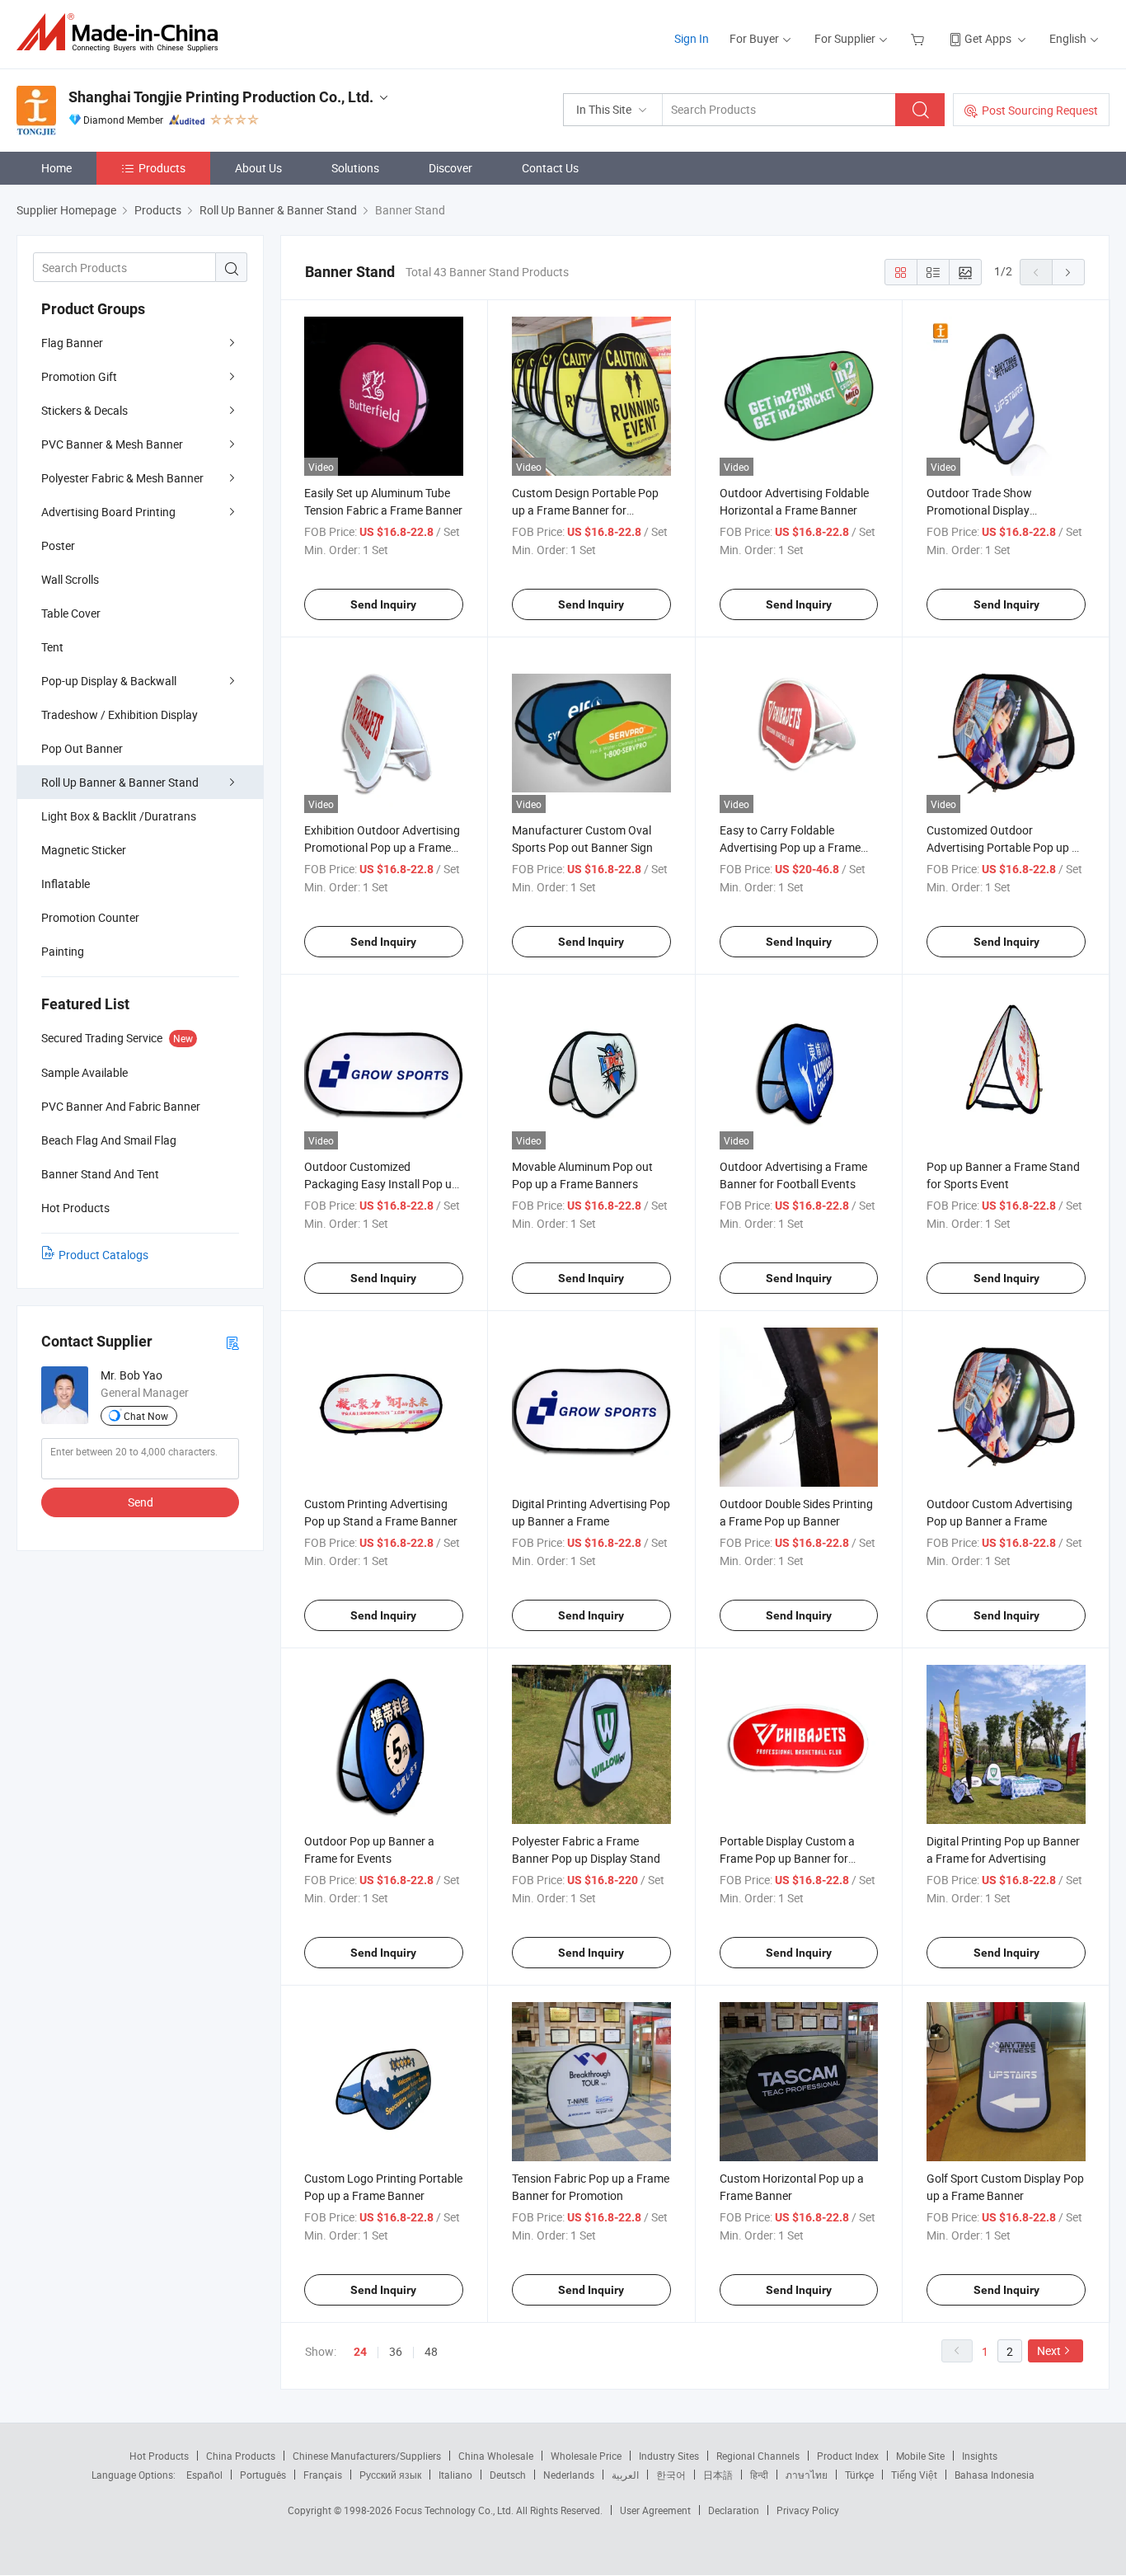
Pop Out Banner (82, 748)
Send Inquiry (383, 604)
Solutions (355, 168)
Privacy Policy (808, 2510)
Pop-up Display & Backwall (109, 681)
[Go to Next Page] (1068, 272)
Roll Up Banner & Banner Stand (120, 782)
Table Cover (71, 613)
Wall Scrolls (70, 579)
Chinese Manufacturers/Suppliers (367, 2456)
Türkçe (859, 2475)
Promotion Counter (90, 917)
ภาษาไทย (807, 2475)
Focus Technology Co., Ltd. (455, 2510)
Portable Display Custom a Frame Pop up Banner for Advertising (787, 1858)
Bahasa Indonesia (995, 2475)
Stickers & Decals (84, 410)
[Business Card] (232, 1342)
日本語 (718, 2475)
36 (396, 2351)
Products (162, 168)
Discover (450, 168)
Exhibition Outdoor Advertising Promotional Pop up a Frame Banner (382, 847)
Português (263, 2475)
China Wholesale (496, 2456)
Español (204, 2475)
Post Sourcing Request (1040, 110)
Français (323, 2475)
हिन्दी (759, 2475)
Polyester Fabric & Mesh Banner (122, 478)
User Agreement (655, 2510)
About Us (258, 168)
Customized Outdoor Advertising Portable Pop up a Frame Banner (1002, 847)
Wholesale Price (586, 2456)
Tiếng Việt (914, 2475)
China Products (241, 2456)
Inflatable (66, 884)
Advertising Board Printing (108, 512)
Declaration (734, 2510)
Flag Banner (72, 343)
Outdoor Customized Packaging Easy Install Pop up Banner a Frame (381, 1184)
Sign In (692, 38)
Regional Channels (758, 2456)
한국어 (671, 2475)
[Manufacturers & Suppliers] (122, 33)
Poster (58, 545)
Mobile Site (920, 2456)
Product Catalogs (103, 1255)
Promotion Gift (79, 376)
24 (360, 2352)
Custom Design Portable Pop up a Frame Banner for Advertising (585, 510)
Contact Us (550, 168)
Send (141, 1502)
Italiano (455, 2475)
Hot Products (159, 2456)
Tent (52, 647)
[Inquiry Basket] (920, 38)
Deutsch (508, 2475)
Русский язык (390, 2475)
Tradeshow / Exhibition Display (120, 715)
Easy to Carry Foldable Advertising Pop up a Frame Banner (790, 847)
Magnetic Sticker (84, 850)
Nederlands (569, 2475)
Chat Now (146, 1416)
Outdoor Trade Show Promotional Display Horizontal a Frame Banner (995, 510)
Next (1049, 2350)
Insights (980, 2456)
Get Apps (988, 38)
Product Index (848, 2456)
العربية (625, 2475)
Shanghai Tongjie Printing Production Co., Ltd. (221, 97)
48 (431, 2351)
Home (56, 168)
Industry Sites (669, 2456)
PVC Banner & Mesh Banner (112, 444)
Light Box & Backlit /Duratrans (119, 816)
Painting (63, 951)
